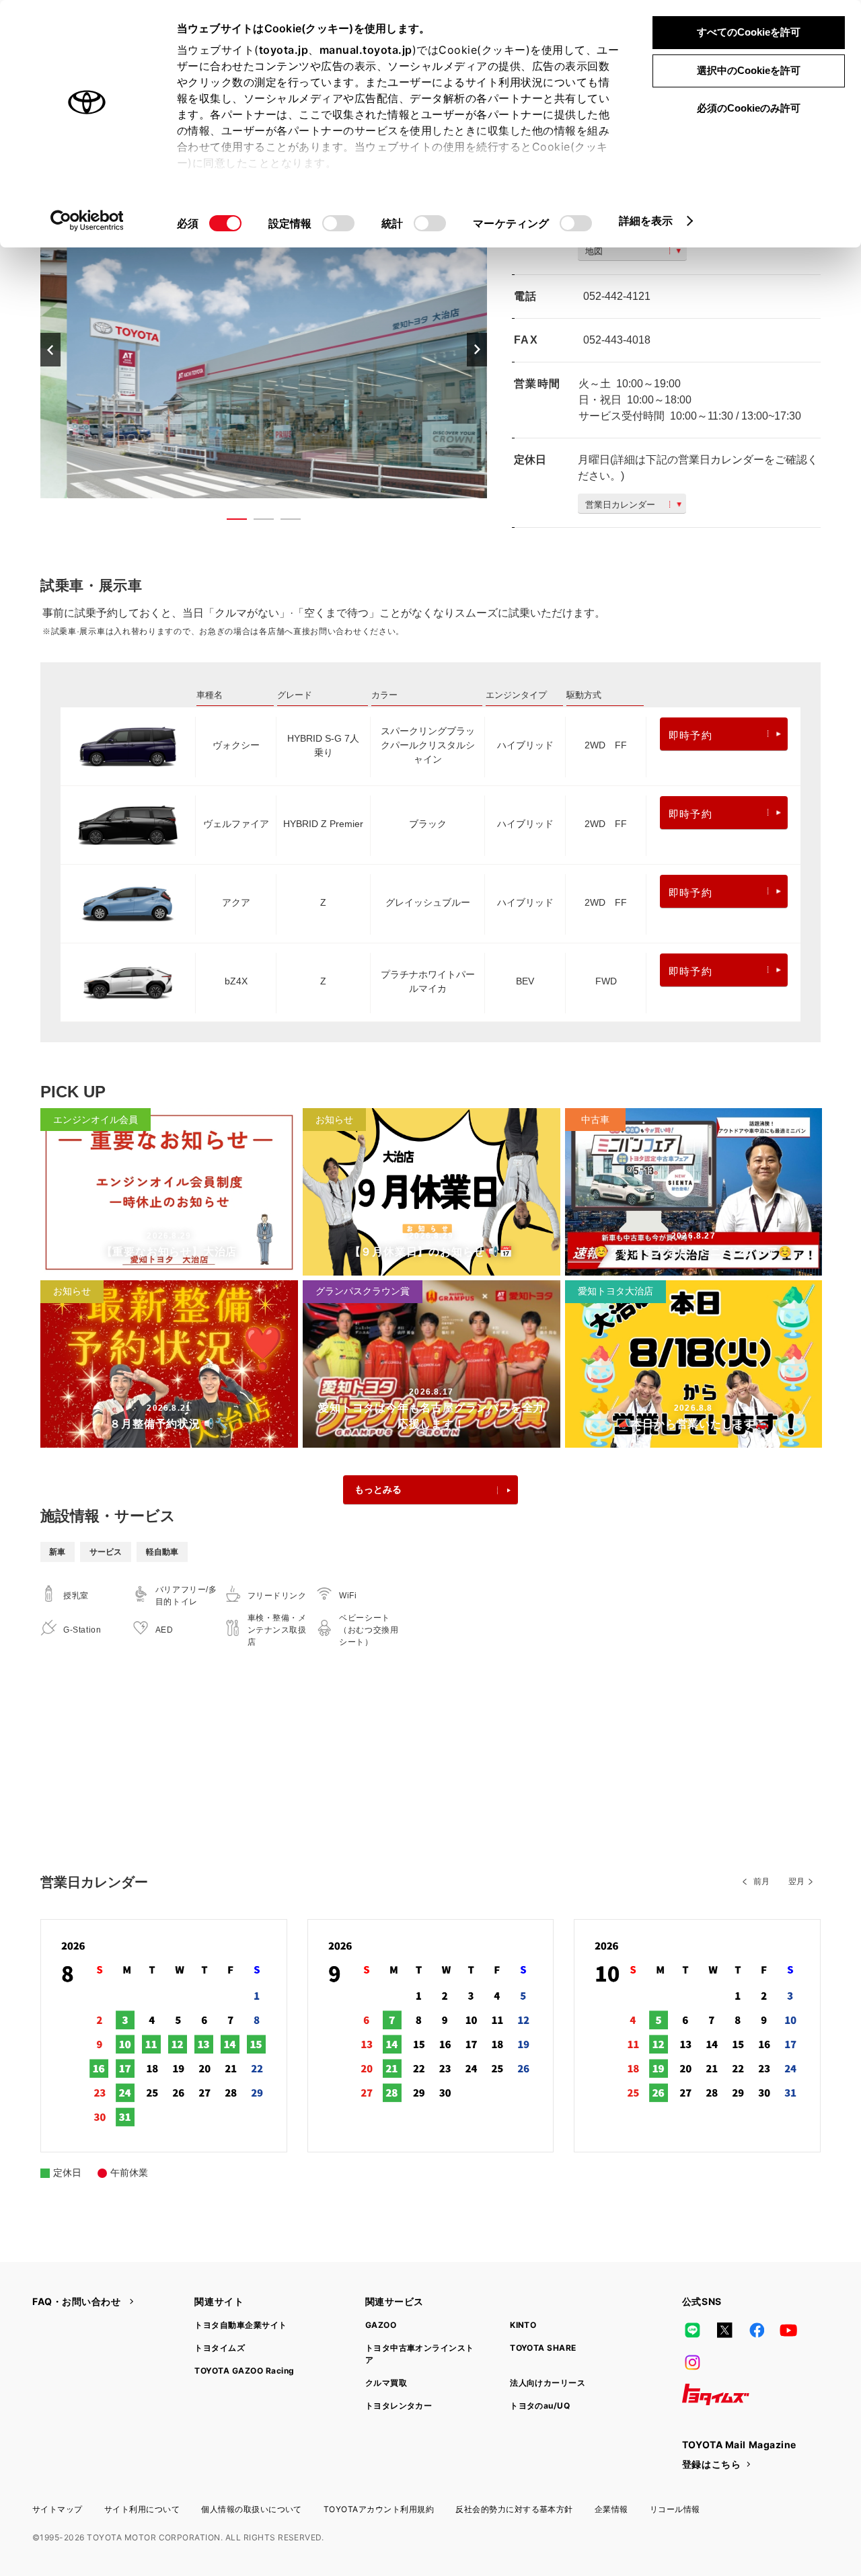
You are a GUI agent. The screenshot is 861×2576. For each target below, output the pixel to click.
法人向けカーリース (548, 2383)
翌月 (796, 1881)
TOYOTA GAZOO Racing (244, 2371)
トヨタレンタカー (399, 2406)
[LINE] (693, 2330)
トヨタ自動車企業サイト (240, 2325)
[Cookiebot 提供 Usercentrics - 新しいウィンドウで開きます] (87, 221)
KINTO (523, 2325)
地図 (594, 251)
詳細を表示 (646, 221)
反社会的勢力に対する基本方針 (514, 2509)
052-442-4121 (617, 296)
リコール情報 (675, 2509)
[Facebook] (757, 2330)
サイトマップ (58, 2509)
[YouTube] (789, 2330)
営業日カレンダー (620, 505)
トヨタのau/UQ (540, 2406)
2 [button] (257, 522)
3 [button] (284, 522)
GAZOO (381, 2325)
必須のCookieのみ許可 (749, 108)
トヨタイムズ (220, 2348)
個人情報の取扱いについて (252, 2509)
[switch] (338, 223)
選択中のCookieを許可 (749, 70)
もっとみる (378, 1489)
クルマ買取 (386, 2383)
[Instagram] (693, 2362)
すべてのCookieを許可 (749, 32)
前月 (761, 1881)
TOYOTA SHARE (543, 2348)
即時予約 (690, 735)
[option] (264, 349)
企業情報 (611, 2509)
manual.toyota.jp (366, 50)
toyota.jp (284, 50)
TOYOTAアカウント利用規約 (379, 2509)
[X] (724, 2330)
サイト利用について (142, 2509)
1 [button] (230, 522)
